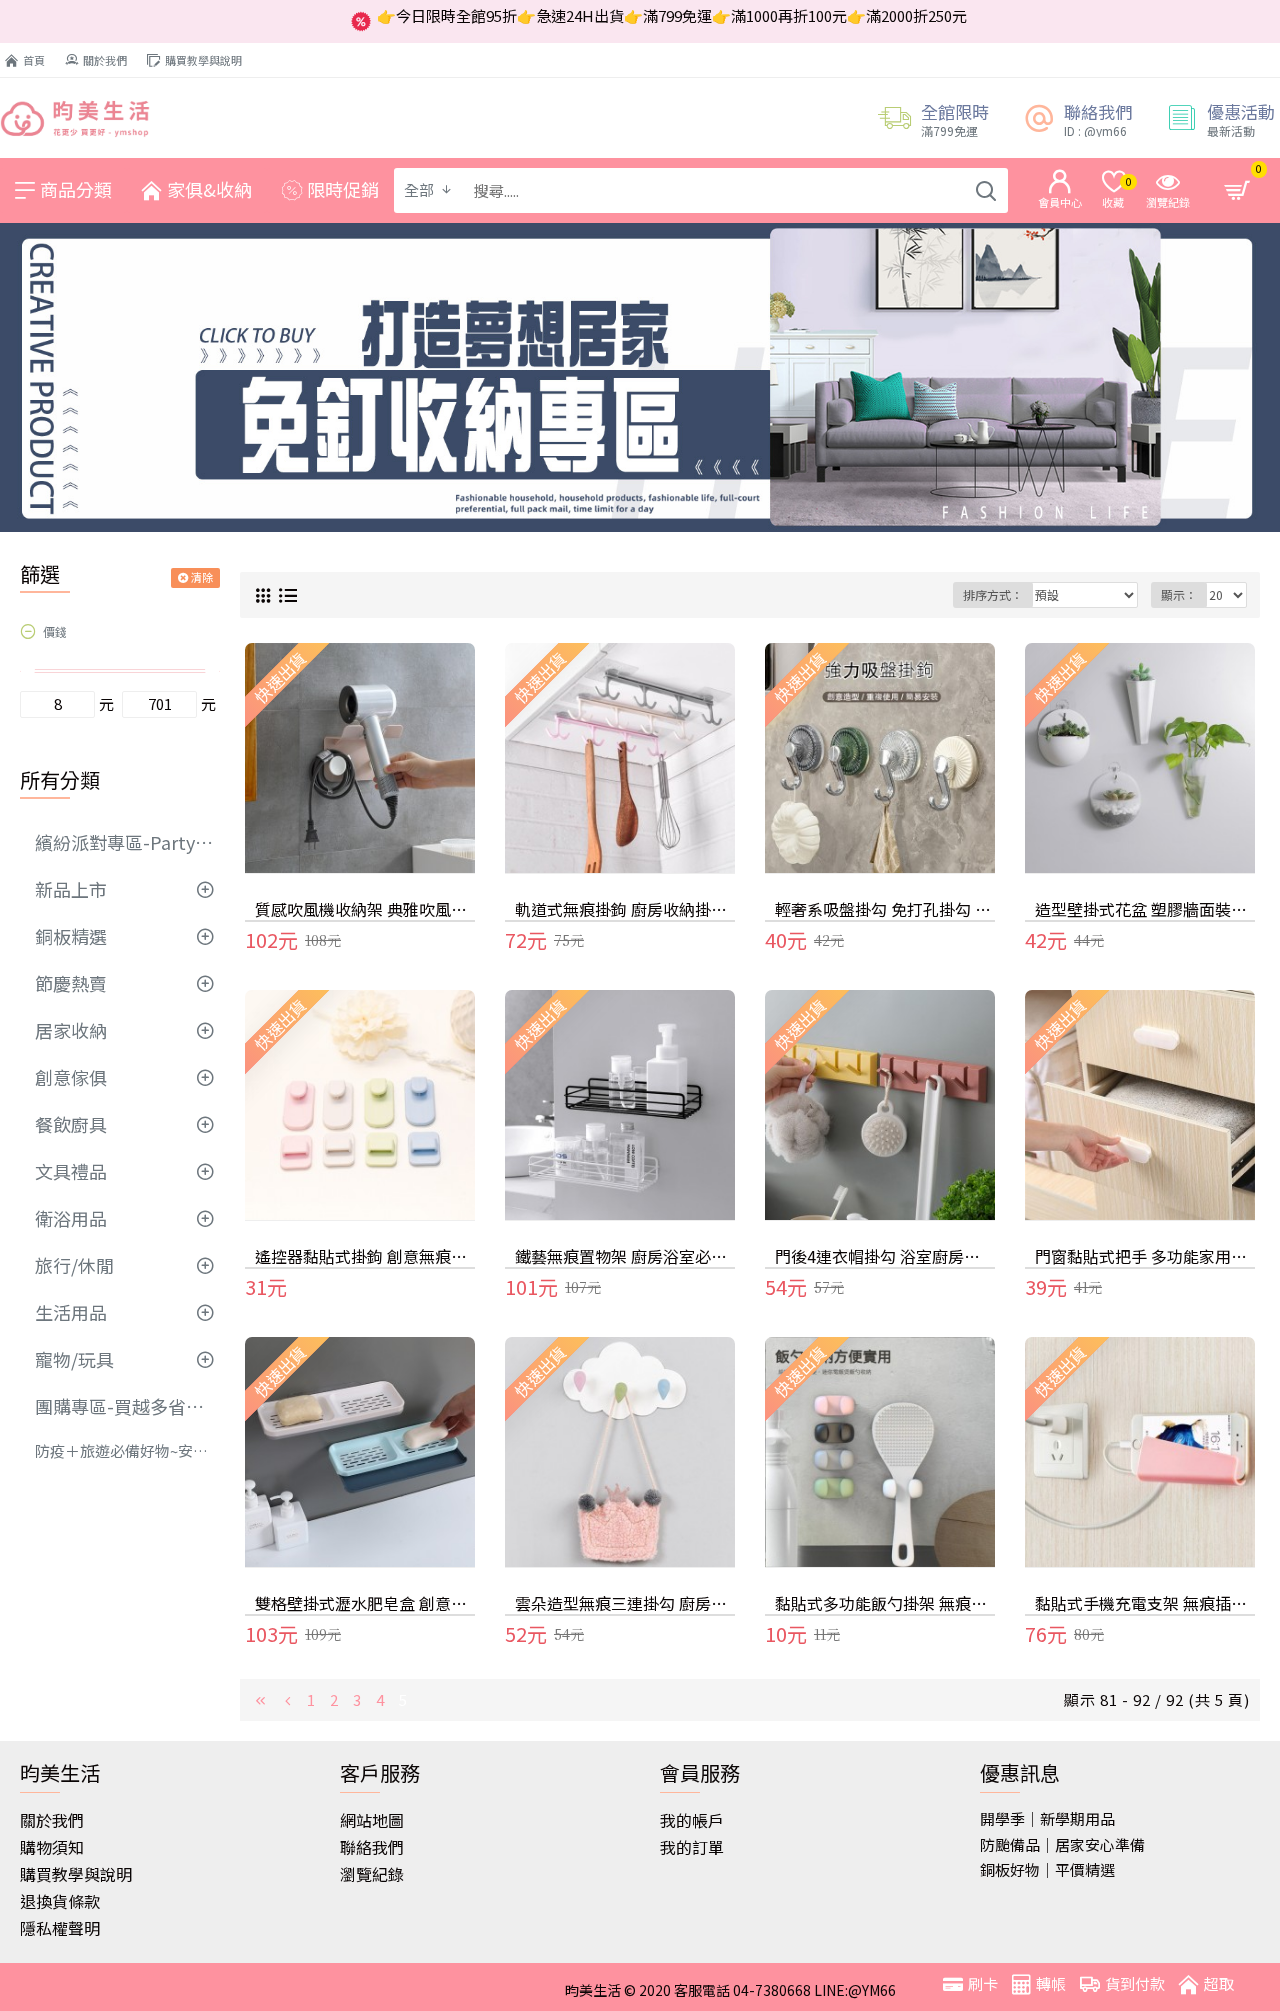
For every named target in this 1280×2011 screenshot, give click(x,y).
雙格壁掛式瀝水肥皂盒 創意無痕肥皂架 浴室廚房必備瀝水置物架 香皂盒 (365, 1603)
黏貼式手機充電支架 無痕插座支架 (1145, 1603)
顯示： (1179, 594)
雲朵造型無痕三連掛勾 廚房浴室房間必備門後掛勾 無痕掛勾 (625, 1603)
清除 (202, 577)
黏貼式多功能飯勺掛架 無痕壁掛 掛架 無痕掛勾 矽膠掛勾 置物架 (885, 1603)
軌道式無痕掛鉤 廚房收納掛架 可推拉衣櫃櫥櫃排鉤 (625, 909)
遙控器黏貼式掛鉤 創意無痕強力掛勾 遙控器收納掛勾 (365, 1256)
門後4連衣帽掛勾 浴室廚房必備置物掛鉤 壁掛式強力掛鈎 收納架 (885, 1256)
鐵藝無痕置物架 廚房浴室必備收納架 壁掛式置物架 (625, 1256)
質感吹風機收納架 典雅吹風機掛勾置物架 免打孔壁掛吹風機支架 (365, 909)
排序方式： (993, 594)
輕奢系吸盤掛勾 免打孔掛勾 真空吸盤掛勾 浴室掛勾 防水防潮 (885, 909)
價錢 (55, 631)
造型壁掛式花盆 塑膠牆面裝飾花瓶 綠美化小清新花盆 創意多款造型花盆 (1145, 909)
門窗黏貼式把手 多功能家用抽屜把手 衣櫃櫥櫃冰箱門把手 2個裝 (1145, 1256)
